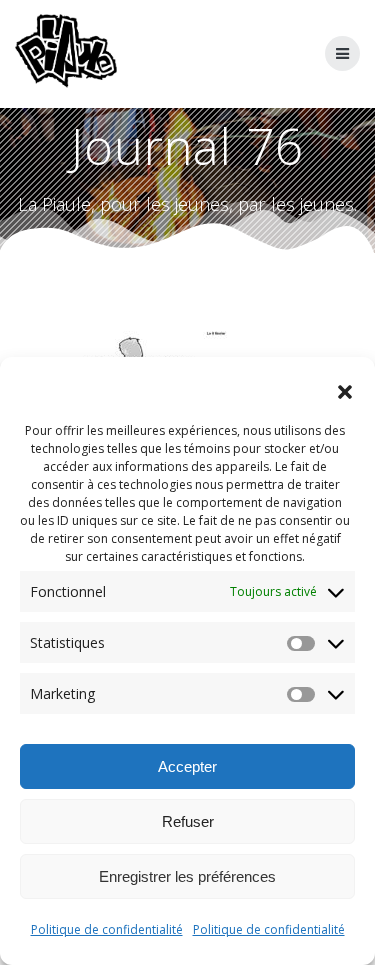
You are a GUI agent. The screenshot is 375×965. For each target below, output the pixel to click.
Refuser (188, 821)
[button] (345, 392)
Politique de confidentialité (107, 929)
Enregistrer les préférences (187, 876)
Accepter (187, 766)
